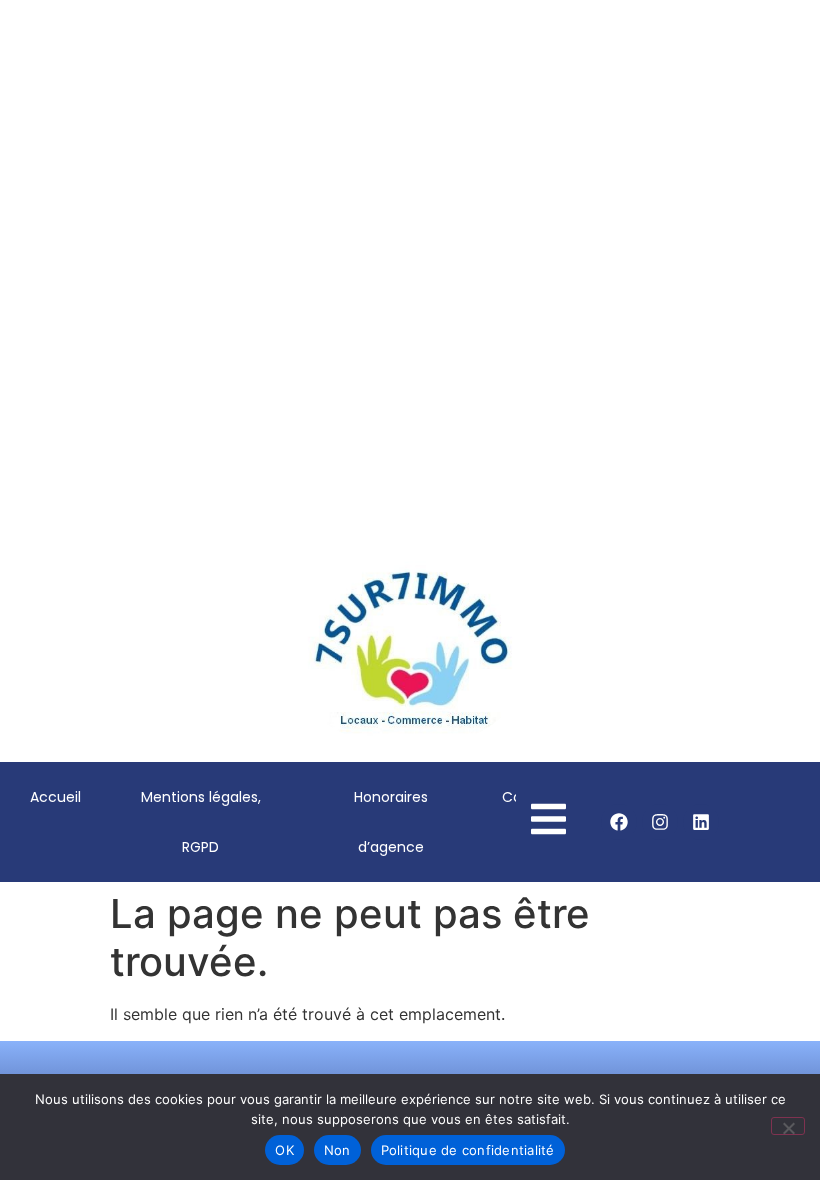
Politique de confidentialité (468, 1150)
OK (284, 1150)
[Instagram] (660, 822)
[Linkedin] (701, 822)
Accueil (55, 797)
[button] (31, 326)
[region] (410, 325)
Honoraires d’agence (391, 822)
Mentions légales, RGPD (201, 822)
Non (337, 1150)
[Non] (788, 1126)
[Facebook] (619, 822)
